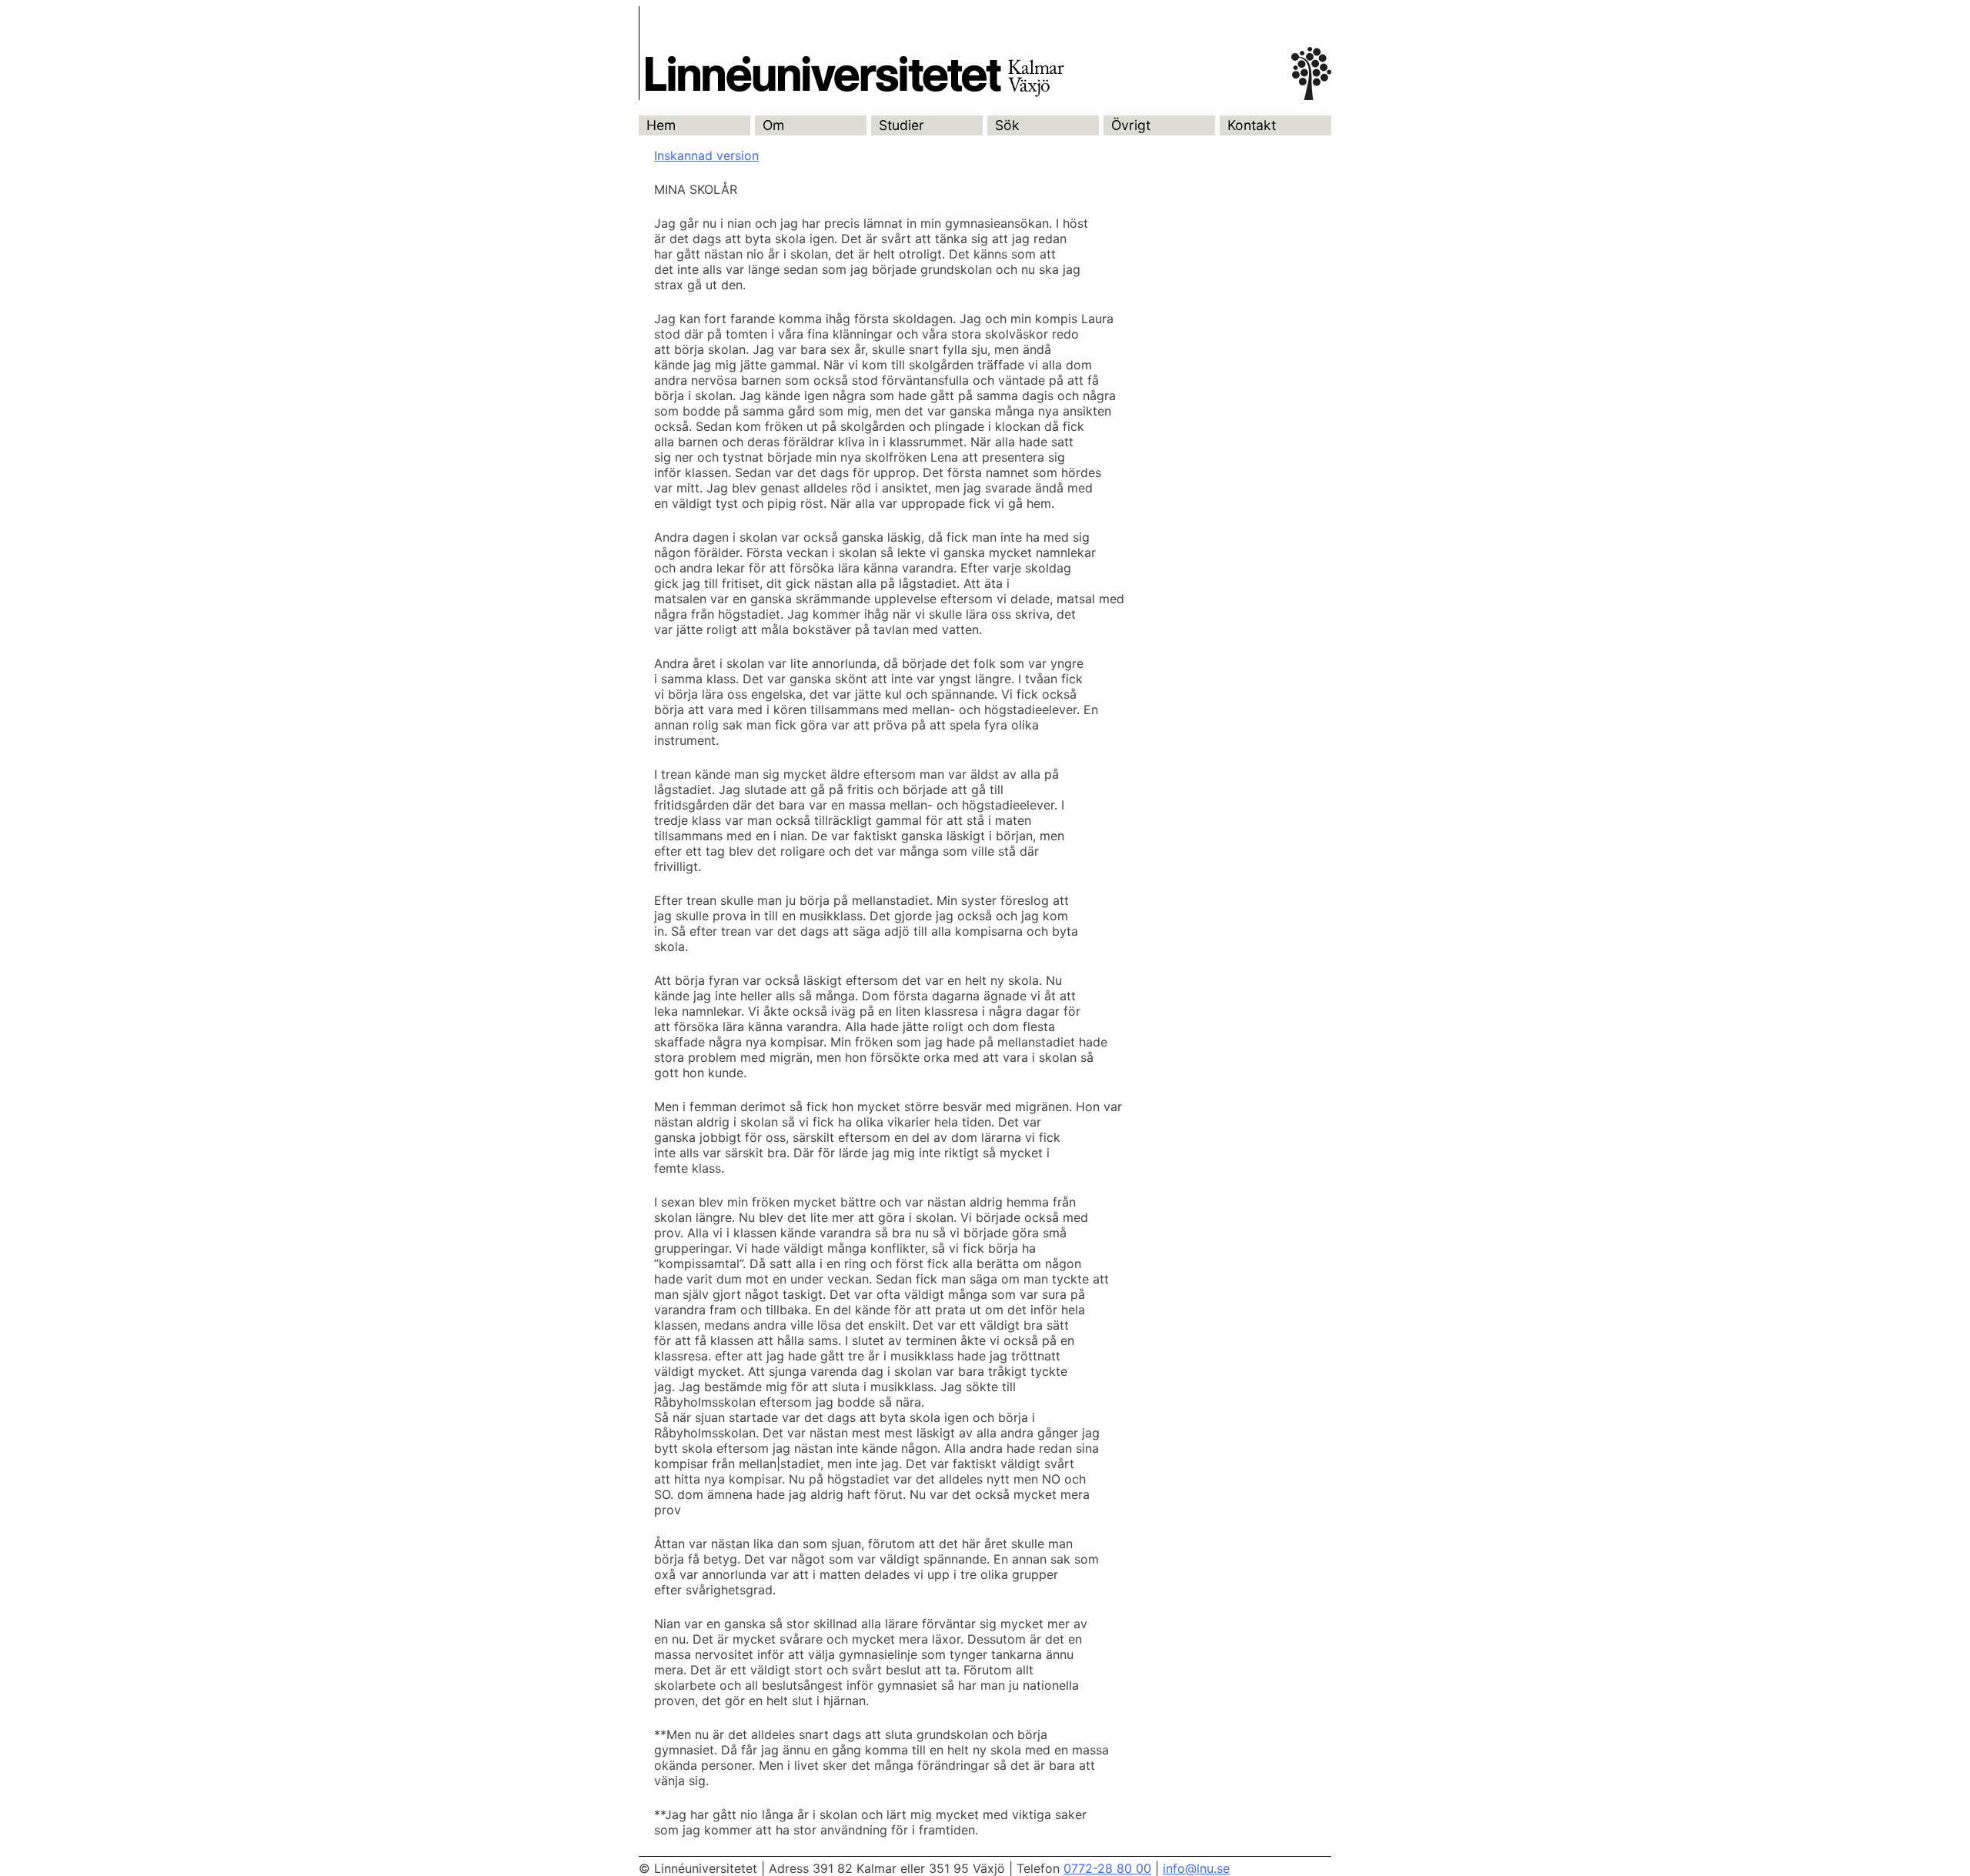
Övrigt (1131, 125)
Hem (661, 125)
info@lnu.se (1196, 1868)
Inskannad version (706, 155)
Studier (902, 125)
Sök (1007, 125)
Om (773, 125)
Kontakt (1252, 125)
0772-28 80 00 (1107, 1868)
